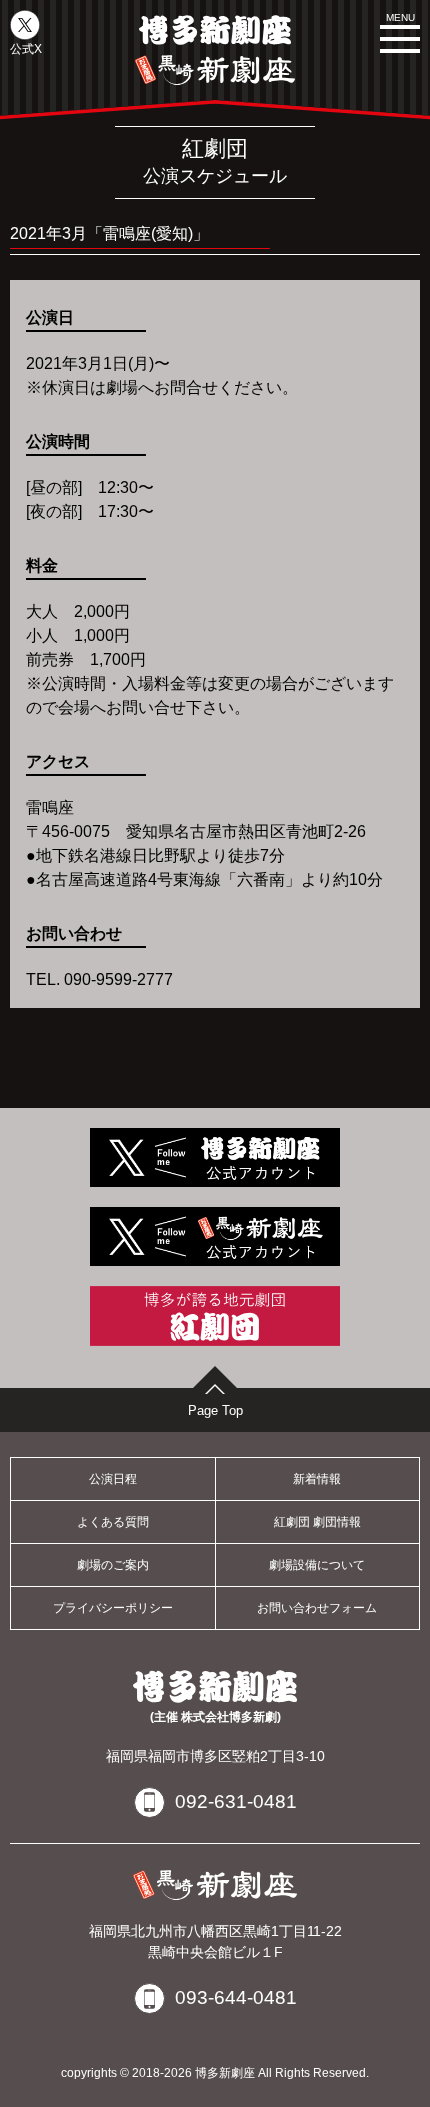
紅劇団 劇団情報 (317, 1522)
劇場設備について (317, 1565)
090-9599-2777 (118, 979)
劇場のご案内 (113, 1565)
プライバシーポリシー (113, 1608)
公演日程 (113, 1479)
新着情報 (317, 1479)
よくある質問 (113, 1522)
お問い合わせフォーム (317, 1608)
